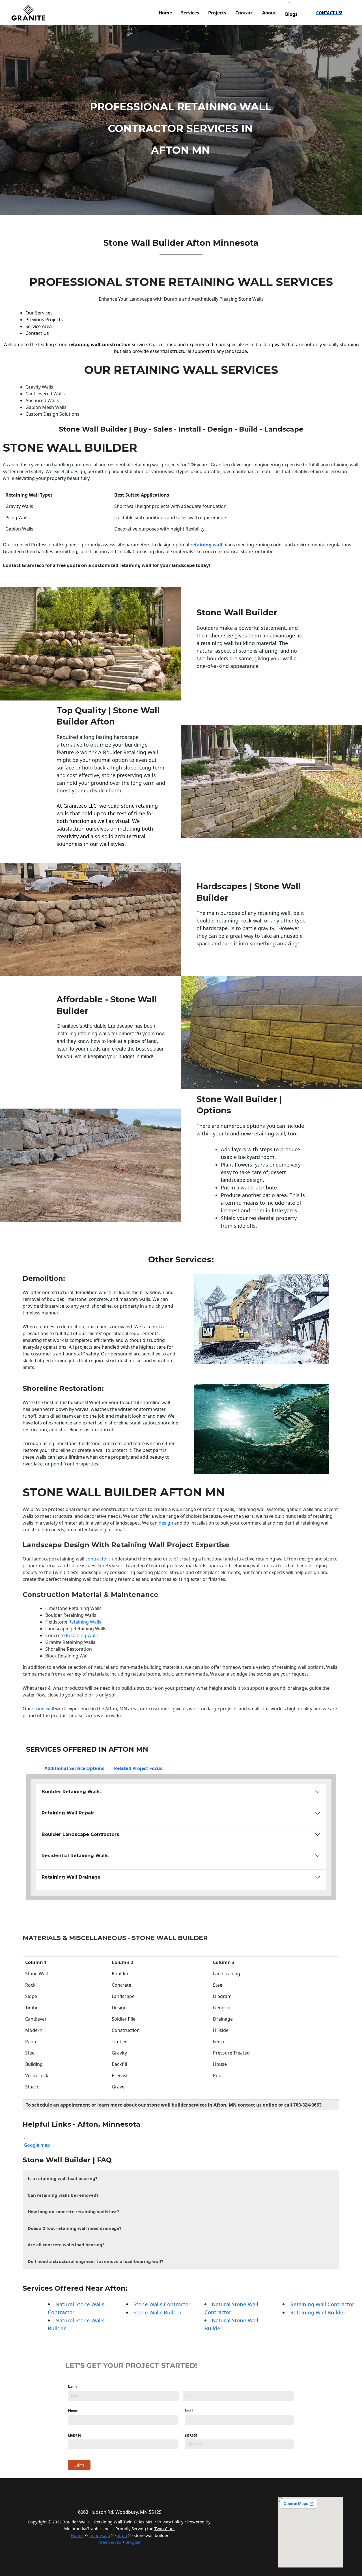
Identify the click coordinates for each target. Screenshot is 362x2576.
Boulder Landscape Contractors (80, 1834)
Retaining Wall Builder (318, 2312)
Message (74, 2435)
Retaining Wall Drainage (71, 1877)
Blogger (133, 2542)
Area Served (110, 2542)
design (166, 1523)
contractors (97, 1559)
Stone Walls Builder (158, 2312)
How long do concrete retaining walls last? (73, 2211)
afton (122, 2535)
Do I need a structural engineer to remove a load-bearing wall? (95, 2261)
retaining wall (207, 545)
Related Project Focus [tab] (138, 1768)
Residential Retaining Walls (75, 1856)
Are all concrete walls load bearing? (66, 2245)
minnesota (100, 2535)
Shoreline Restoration (62, 1388)
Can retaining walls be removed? (63, 2195)
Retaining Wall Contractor (322, 2304)
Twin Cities (64, 1572)
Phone (73, 2411)
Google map (37, 2145)
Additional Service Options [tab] (74, 1768)
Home (77, 2535)
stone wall (43, 1709)
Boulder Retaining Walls (71, 1615)
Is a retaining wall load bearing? (63, 2178)
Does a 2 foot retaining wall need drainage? (75, 2228)
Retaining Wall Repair (68, 1813)
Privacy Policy (170, 2522)
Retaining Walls (85, 1622)
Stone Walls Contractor (162, 2304)
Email (189, 2411)
